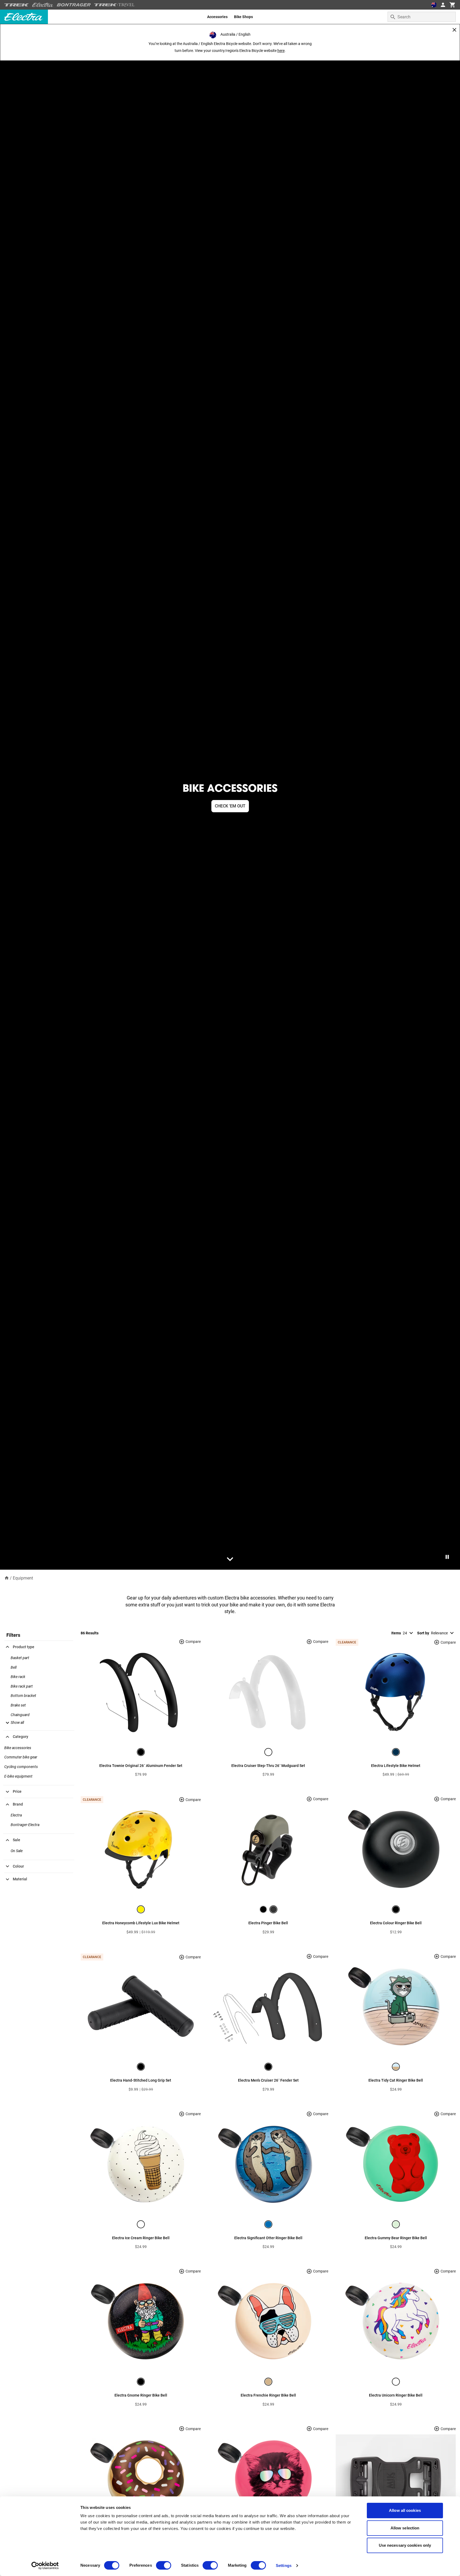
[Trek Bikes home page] (17, 5)
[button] (14, 1722)
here (281, 51)
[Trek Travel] (114, 5)
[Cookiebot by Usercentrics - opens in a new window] (45, 2566)
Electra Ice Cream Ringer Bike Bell (141, 2238)
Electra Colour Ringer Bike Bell (396, 1923)
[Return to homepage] (7, 1578)
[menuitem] (217, 17)
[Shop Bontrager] (74, 5)
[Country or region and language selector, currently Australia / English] (434, 5)
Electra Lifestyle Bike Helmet (396, 1766)
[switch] (164, 2565)
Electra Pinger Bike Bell (268, 1923)
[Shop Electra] (43, 5)
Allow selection (405, 2528)
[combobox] (422, 17)
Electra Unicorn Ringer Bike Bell (396, 2395)
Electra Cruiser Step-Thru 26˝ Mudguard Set (268, 1766)
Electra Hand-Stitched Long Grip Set (141, 2080)
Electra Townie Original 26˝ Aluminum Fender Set (141, 1766)
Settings (284, 2565)
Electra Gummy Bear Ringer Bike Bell (396, 2238)
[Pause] (447, 1557)
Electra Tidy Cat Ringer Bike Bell (396, 2080)
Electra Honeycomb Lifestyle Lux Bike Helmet (141, 1923)
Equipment (23, 1578)
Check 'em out (230, 806)
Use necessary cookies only (405, 2545)
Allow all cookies (405, 2510)
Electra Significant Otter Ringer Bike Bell (268, 2238)
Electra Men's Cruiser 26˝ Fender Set (268, 2080)
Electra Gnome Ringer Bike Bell (141, 2395)
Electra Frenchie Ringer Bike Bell (268, 2395)
